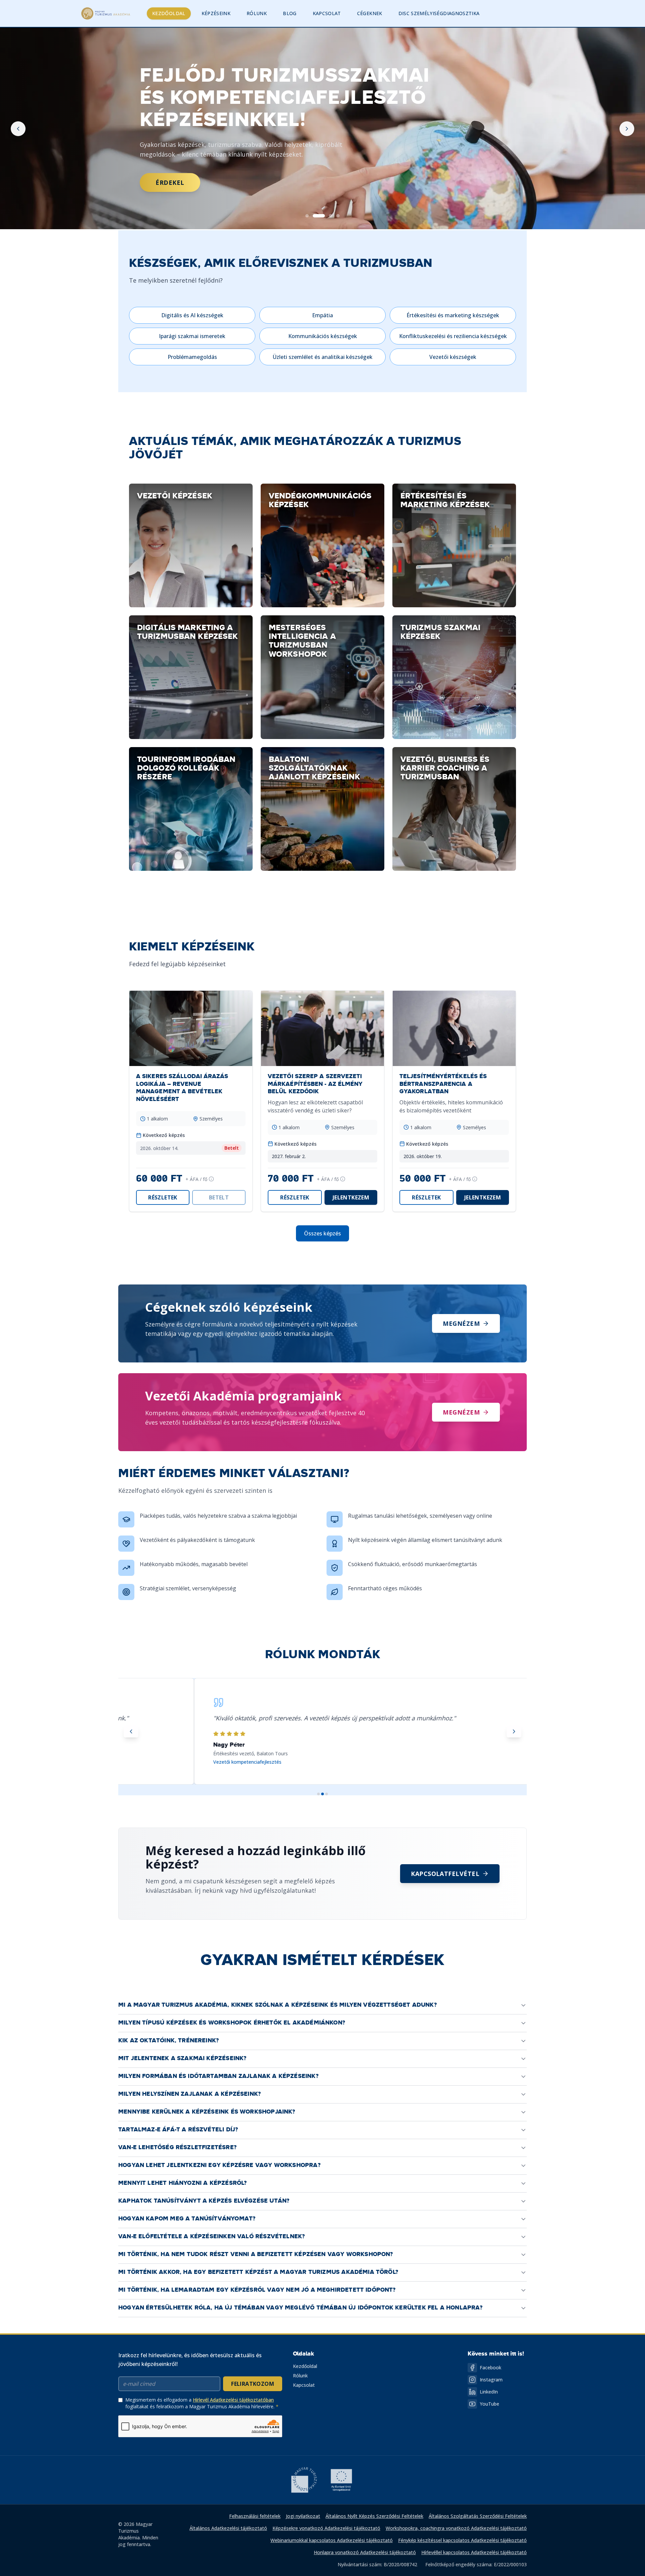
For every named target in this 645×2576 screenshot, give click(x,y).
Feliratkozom (253, 2384)
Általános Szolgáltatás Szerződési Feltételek (478, 2516)
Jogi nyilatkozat (303, 2516)
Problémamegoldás (192, 357)
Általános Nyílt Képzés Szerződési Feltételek (374, 2516)
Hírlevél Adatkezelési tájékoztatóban (233, 2400)
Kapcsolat (327, 13)
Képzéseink (216, 13)
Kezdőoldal (169, 13)
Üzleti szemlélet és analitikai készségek (323, 357)
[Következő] (627, 129)
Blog (290, 13)
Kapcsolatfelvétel (445, 1874)
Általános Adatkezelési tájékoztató (228, 2528)
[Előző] (18, 129)
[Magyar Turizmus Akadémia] (106, 13)
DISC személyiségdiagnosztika (439, 13)
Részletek (163, 1197)
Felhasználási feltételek (255, 2516)
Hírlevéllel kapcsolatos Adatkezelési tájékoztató (474, 2552)
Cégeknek (370, 13)
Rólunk (257, 13)
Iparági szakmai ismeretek (192, 336)
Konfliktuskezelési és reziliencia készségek (453, 336)
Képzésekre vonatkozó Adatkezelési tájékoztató (326, 2528)
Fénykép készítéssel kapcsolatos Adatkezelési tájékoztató (462, 2540)
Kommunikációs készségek (323, 336)
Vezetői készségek (453, 357)
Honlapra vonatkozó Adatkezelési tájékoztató (365, 2552)
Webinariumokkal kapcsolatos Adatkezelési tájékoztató (332, 2540)
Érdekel (170, 205)
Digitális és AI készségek (192, 315)
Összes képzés (322, 1233)
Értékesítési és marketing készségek (453, 315)
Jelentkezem (351, 1197)
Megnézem (461, 1323)
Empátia (322, 315)
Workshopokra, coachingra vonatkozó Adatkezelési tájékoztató (456, 2528)
